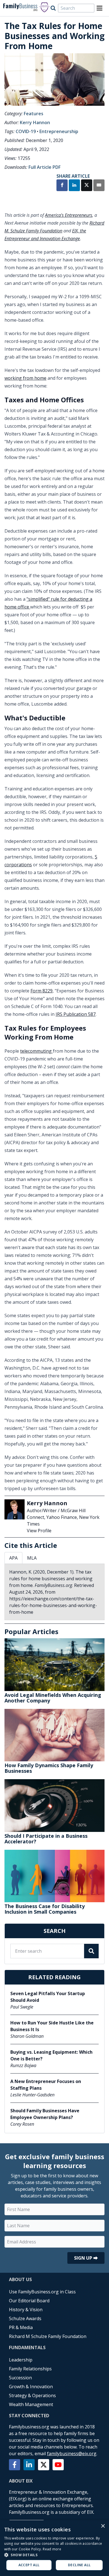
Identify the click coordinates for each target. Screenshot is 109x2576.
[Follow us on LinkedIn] (29, 2465)
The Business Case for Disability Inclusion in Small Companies (45, 1909)
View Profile (39, 1531)
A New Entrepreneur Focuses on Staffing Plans (46, 2085)
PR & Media (21, 2327)
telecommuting (36, 1051)
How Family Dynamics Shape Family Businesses (49, 1768)
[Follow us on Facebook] (15, 2465)
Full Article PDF (45, 167)
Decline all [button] (79, 2565)
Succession (20, 2378)
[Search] (53, 8)
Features (34, 114)
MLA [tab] (32, 1558)
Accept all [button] (29, 2565)
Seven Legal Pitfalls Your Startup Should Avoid (48, 1997)
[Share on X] (87, 186)
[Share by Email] (99, 186)
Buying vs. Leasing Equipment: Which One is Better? (51, 2055)
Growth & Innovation (31, 2387)
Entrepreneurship (59, 131)
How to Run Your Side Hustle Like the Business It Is (52, 2026)
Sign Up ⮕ (86, 2258)
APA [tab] (13, 1558)
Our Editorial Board (29, 2301)
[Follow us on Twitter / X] (44, 2465)
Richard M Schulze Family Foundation (48, 2336)
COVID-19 (26, 131)
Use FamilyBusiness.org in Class (42, 2292)
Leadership (21, 2360)
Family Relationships (30, 2369)
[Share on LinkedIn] (74, 186)
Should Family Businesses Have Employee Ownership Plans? (45, 2114)
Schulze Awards (25, 2318)
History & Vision (26, 2310)
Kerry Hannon (35, 122)
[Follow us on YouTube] (58, 2465)
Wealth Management (31, 2404)
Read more (52, 2549)
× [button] (103, 2526)
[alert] (54, 2548)
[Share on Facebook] (62, 186)
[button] (54, 2555)
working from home (25, 378)
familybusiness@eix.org (72, 2454)
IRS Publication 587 (76, 1014)
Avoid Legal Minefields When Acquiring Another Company (53, 1698)
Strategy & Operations (32, 2395)
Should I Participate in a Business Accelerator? (46, 1839)
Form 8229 (42, 991)
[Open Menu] (99, 8)
